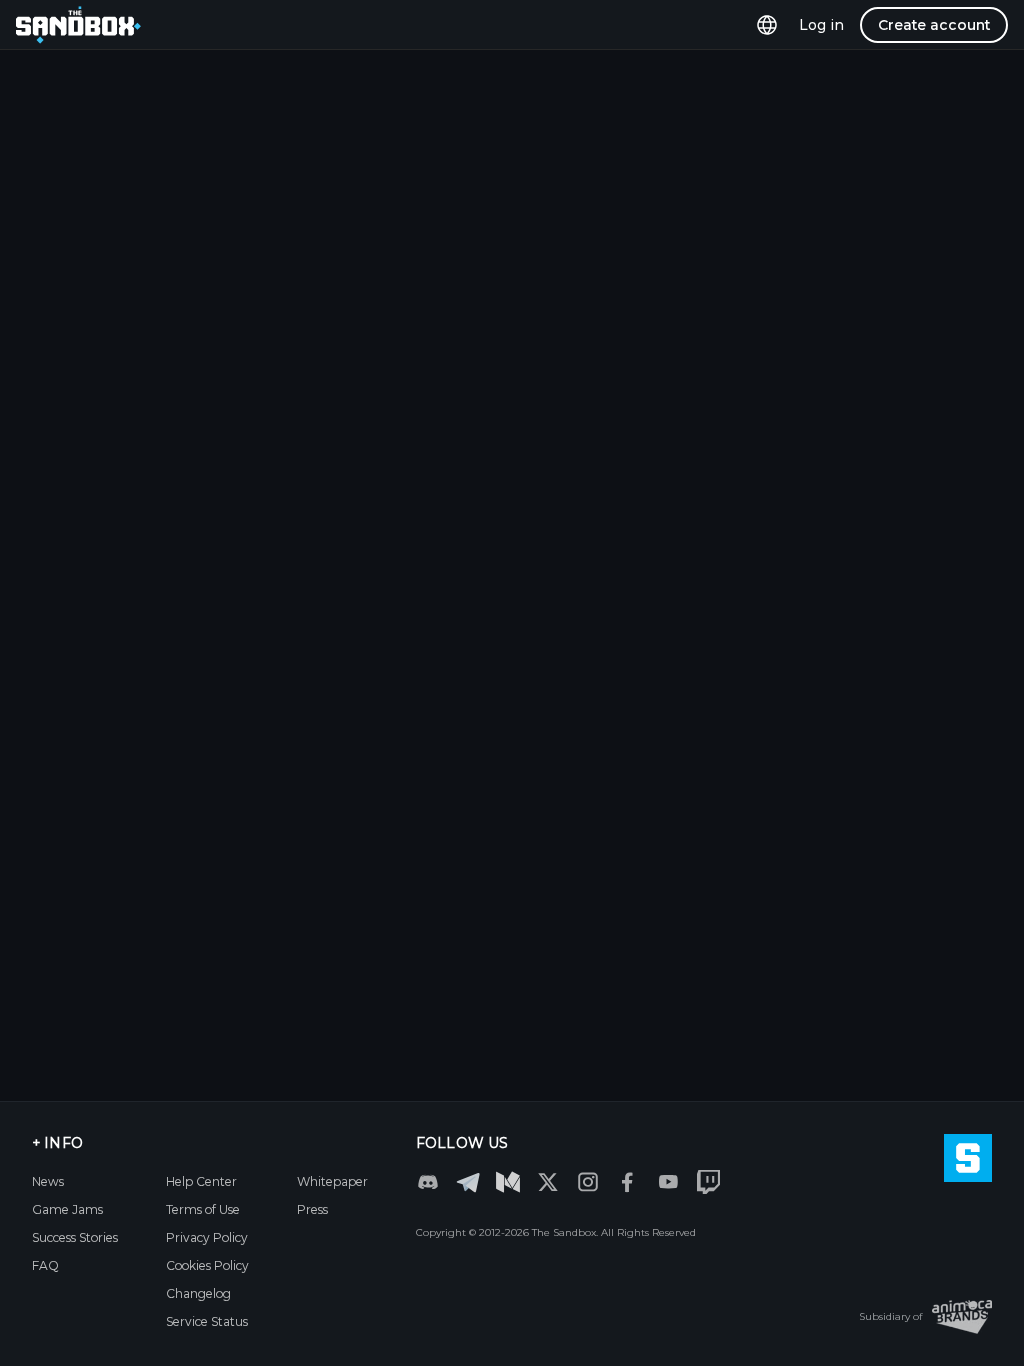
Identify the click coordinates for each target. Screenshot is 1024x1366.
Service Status (207, 1321)
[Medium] (508, 1182)
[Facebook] (628, 1182)
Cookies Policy (207, 1265)
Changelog (198, 1293)
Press (312, 1209)
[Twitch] (708, 1182)
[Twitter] (548, 1182)
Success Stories (75, 1237)
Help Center (201, 1181)
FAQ (45, 1265)
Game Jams (67, 1209)
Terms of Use (203, 1209)
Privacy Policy (207, 1237)
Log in (821, 25)
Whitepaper (332, 1181)
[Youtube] (668, 1182)
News (48, 1181)
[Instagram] (588, 1182)
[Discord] (428, 1182)
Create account (934, 25)
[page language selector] (767, 25)
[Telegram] (468, 1181)
